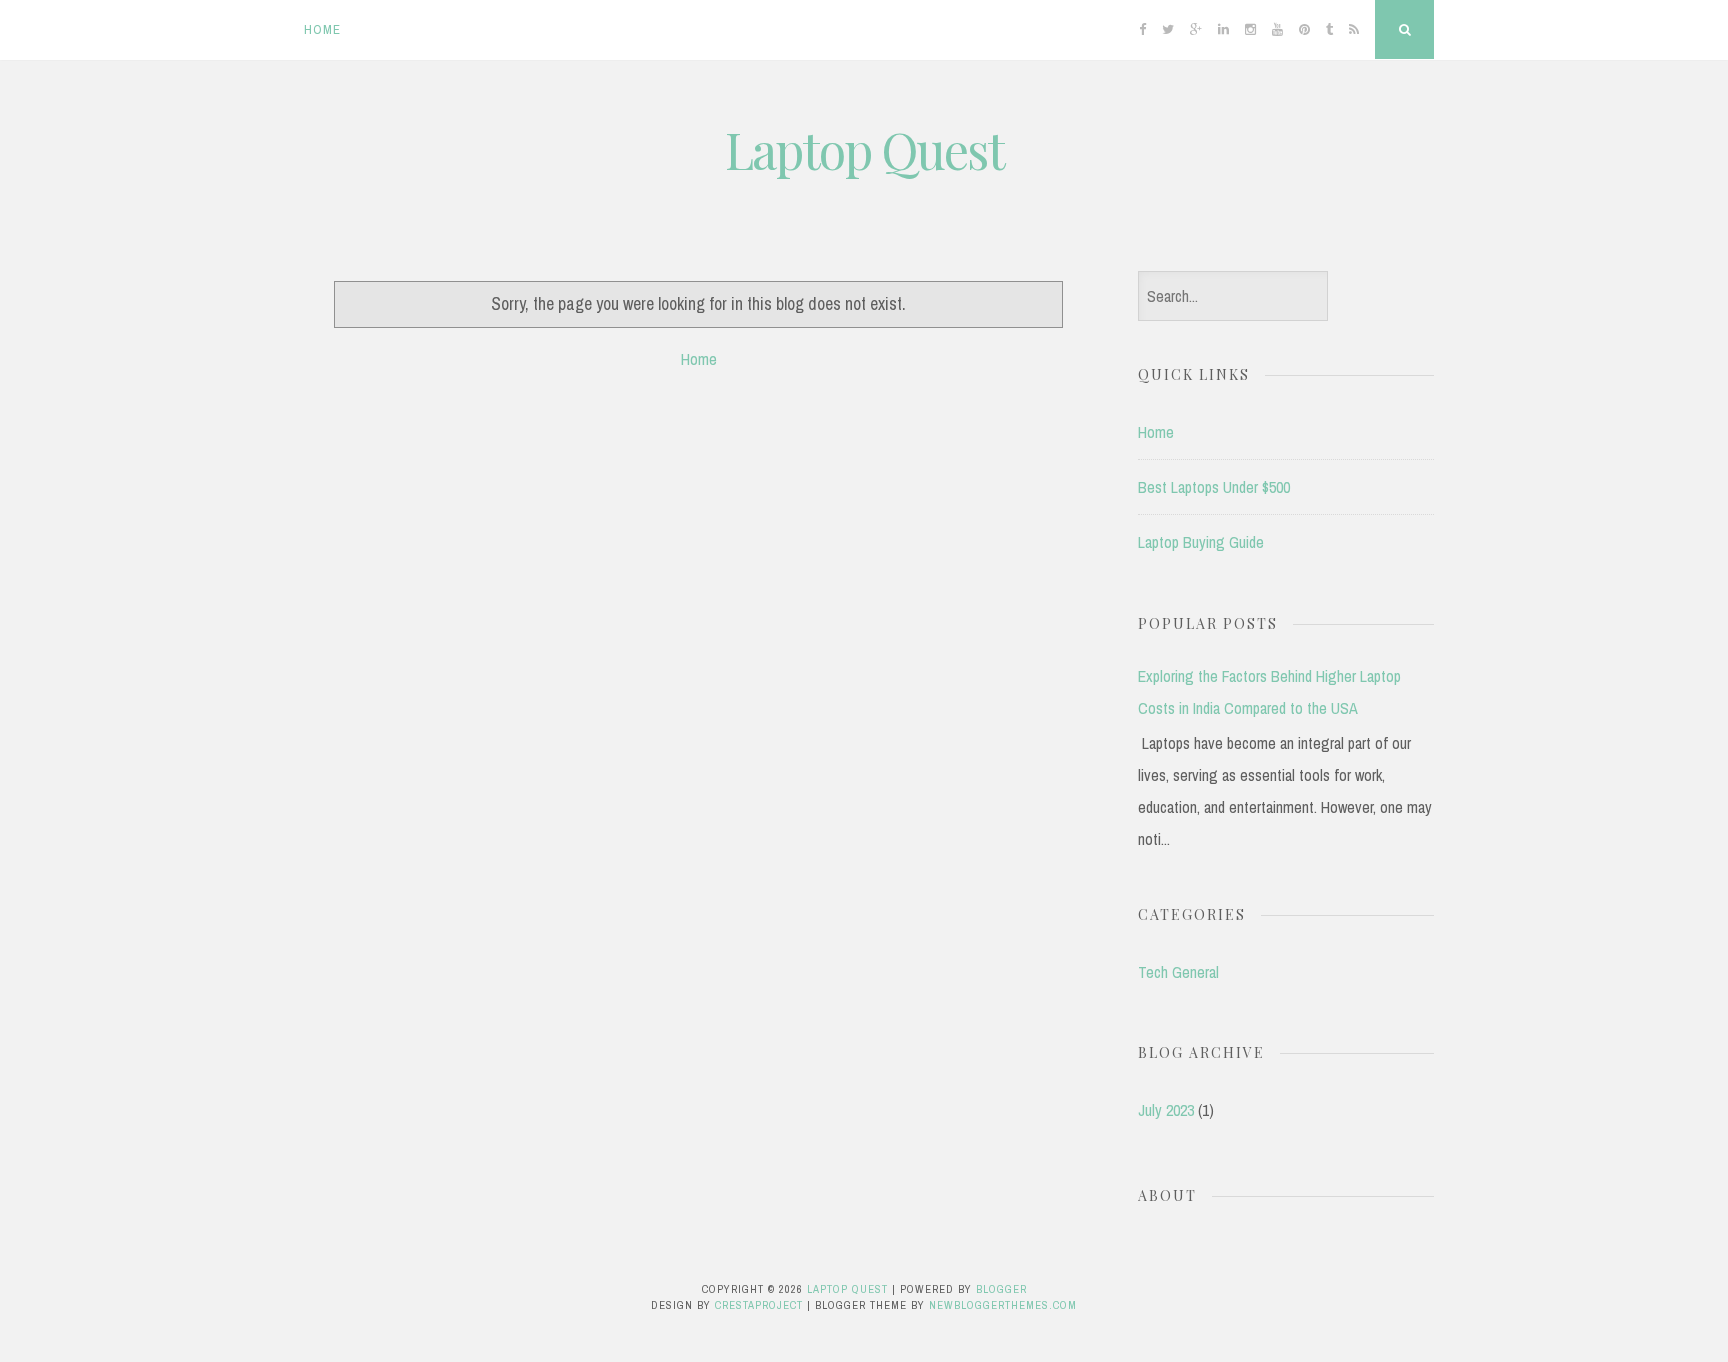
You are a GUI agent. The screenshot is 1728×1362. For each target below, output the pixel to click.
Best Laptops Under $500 (1214, 487)
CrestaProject (759, 1305)
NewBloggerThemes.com (1003, 1305)
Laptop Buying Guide (1201, 542)
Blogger (1001, 1289)
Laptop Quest (864, 149)
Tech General (1178, 972)
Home (322, 29)
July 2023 (1166, 1110)
